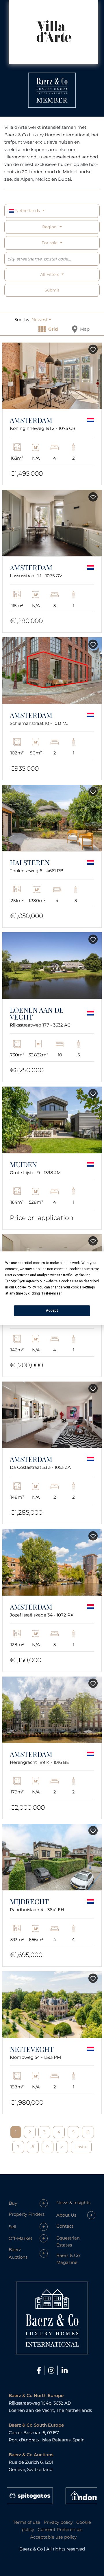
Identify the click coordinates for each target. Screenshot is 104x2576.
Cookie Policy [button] (25, 1287)
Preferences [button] (51, 1293)
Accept (52, 1310)
